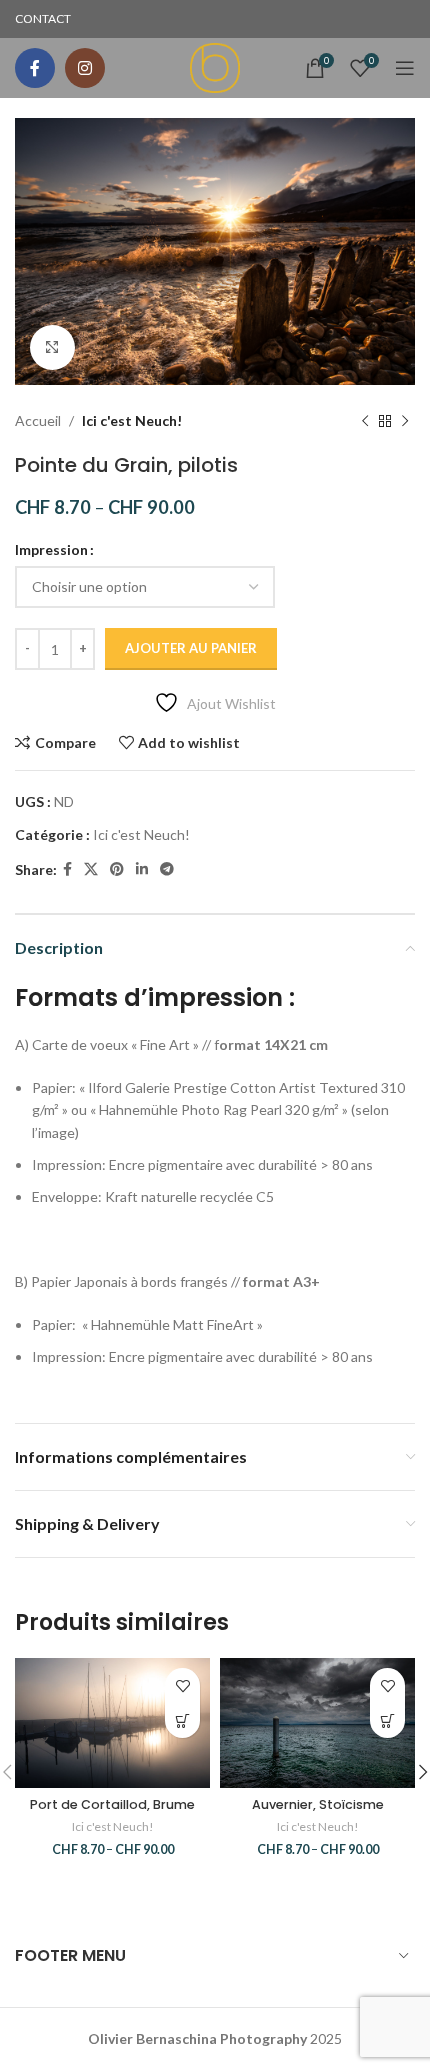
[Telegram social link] (167, 869)
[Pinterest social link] (117, 869)
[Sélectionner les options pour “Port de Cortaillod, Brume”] (182, 1720)
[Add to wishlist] (182, 1685)
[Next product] (405, 421)
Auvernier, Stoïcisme (318, 1804)
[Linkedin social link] (142, 869)
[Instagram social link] (85, 68)
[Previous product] (365, 421)
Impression (51, 549)
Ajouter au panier (191, 648)
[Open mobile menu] (405, 68)
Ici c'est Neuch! (132, 420)
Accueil (38, 420)
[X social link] (91, 869)
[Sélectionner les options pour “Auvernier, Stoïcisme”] (387, 1720)
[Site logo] (215, 66)
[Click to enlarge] (52, 347)
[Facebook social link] (35, 68)
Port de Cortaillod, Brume (112, 1804)
